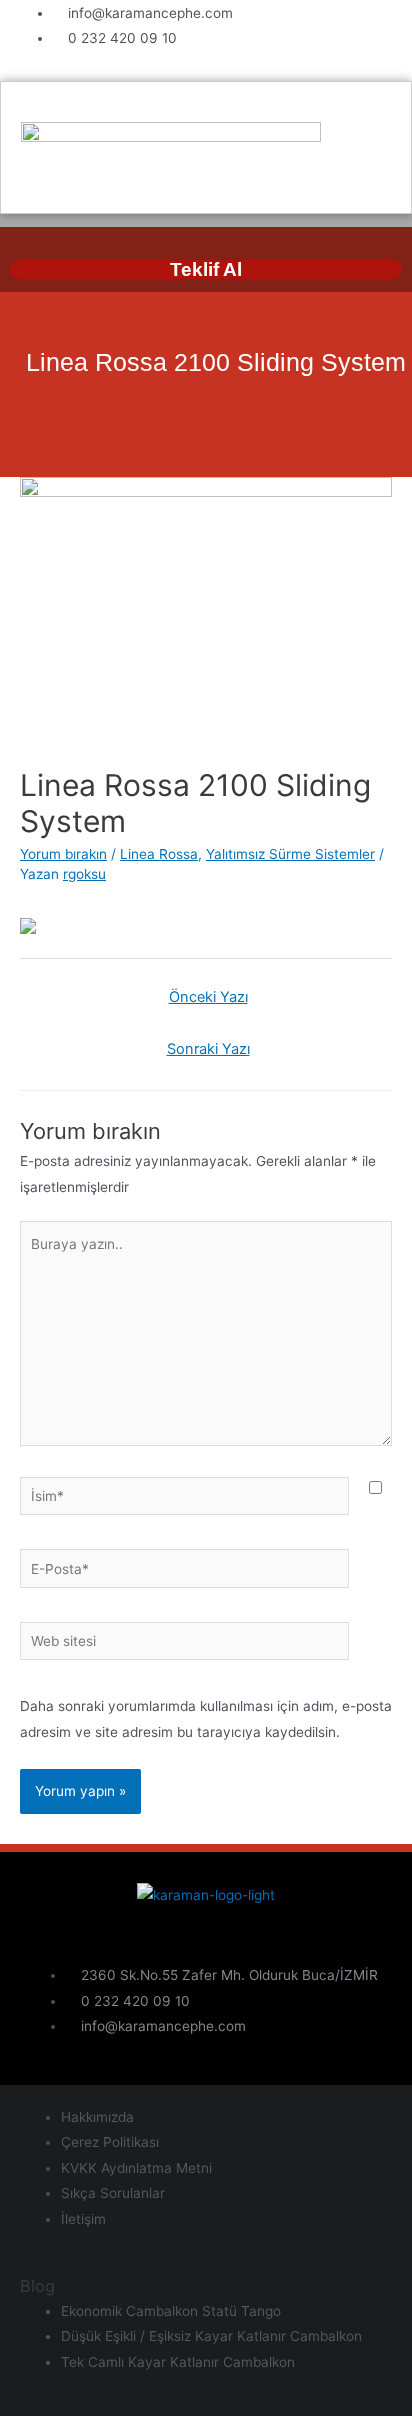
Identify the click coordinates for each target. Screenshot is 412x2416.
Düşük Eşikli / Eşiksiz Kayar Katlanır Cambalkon (211, 2336)
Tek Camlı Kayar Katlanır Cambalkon (178, 2362)
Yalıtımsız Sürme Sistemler (290, 854)
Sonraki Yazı (208, 1049)
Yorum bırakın (63, 854)
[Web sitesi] (184, 1645)
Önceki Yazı (208, 997)
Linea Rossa (159, 854)
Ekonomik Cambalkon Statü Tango (171, 2311)
